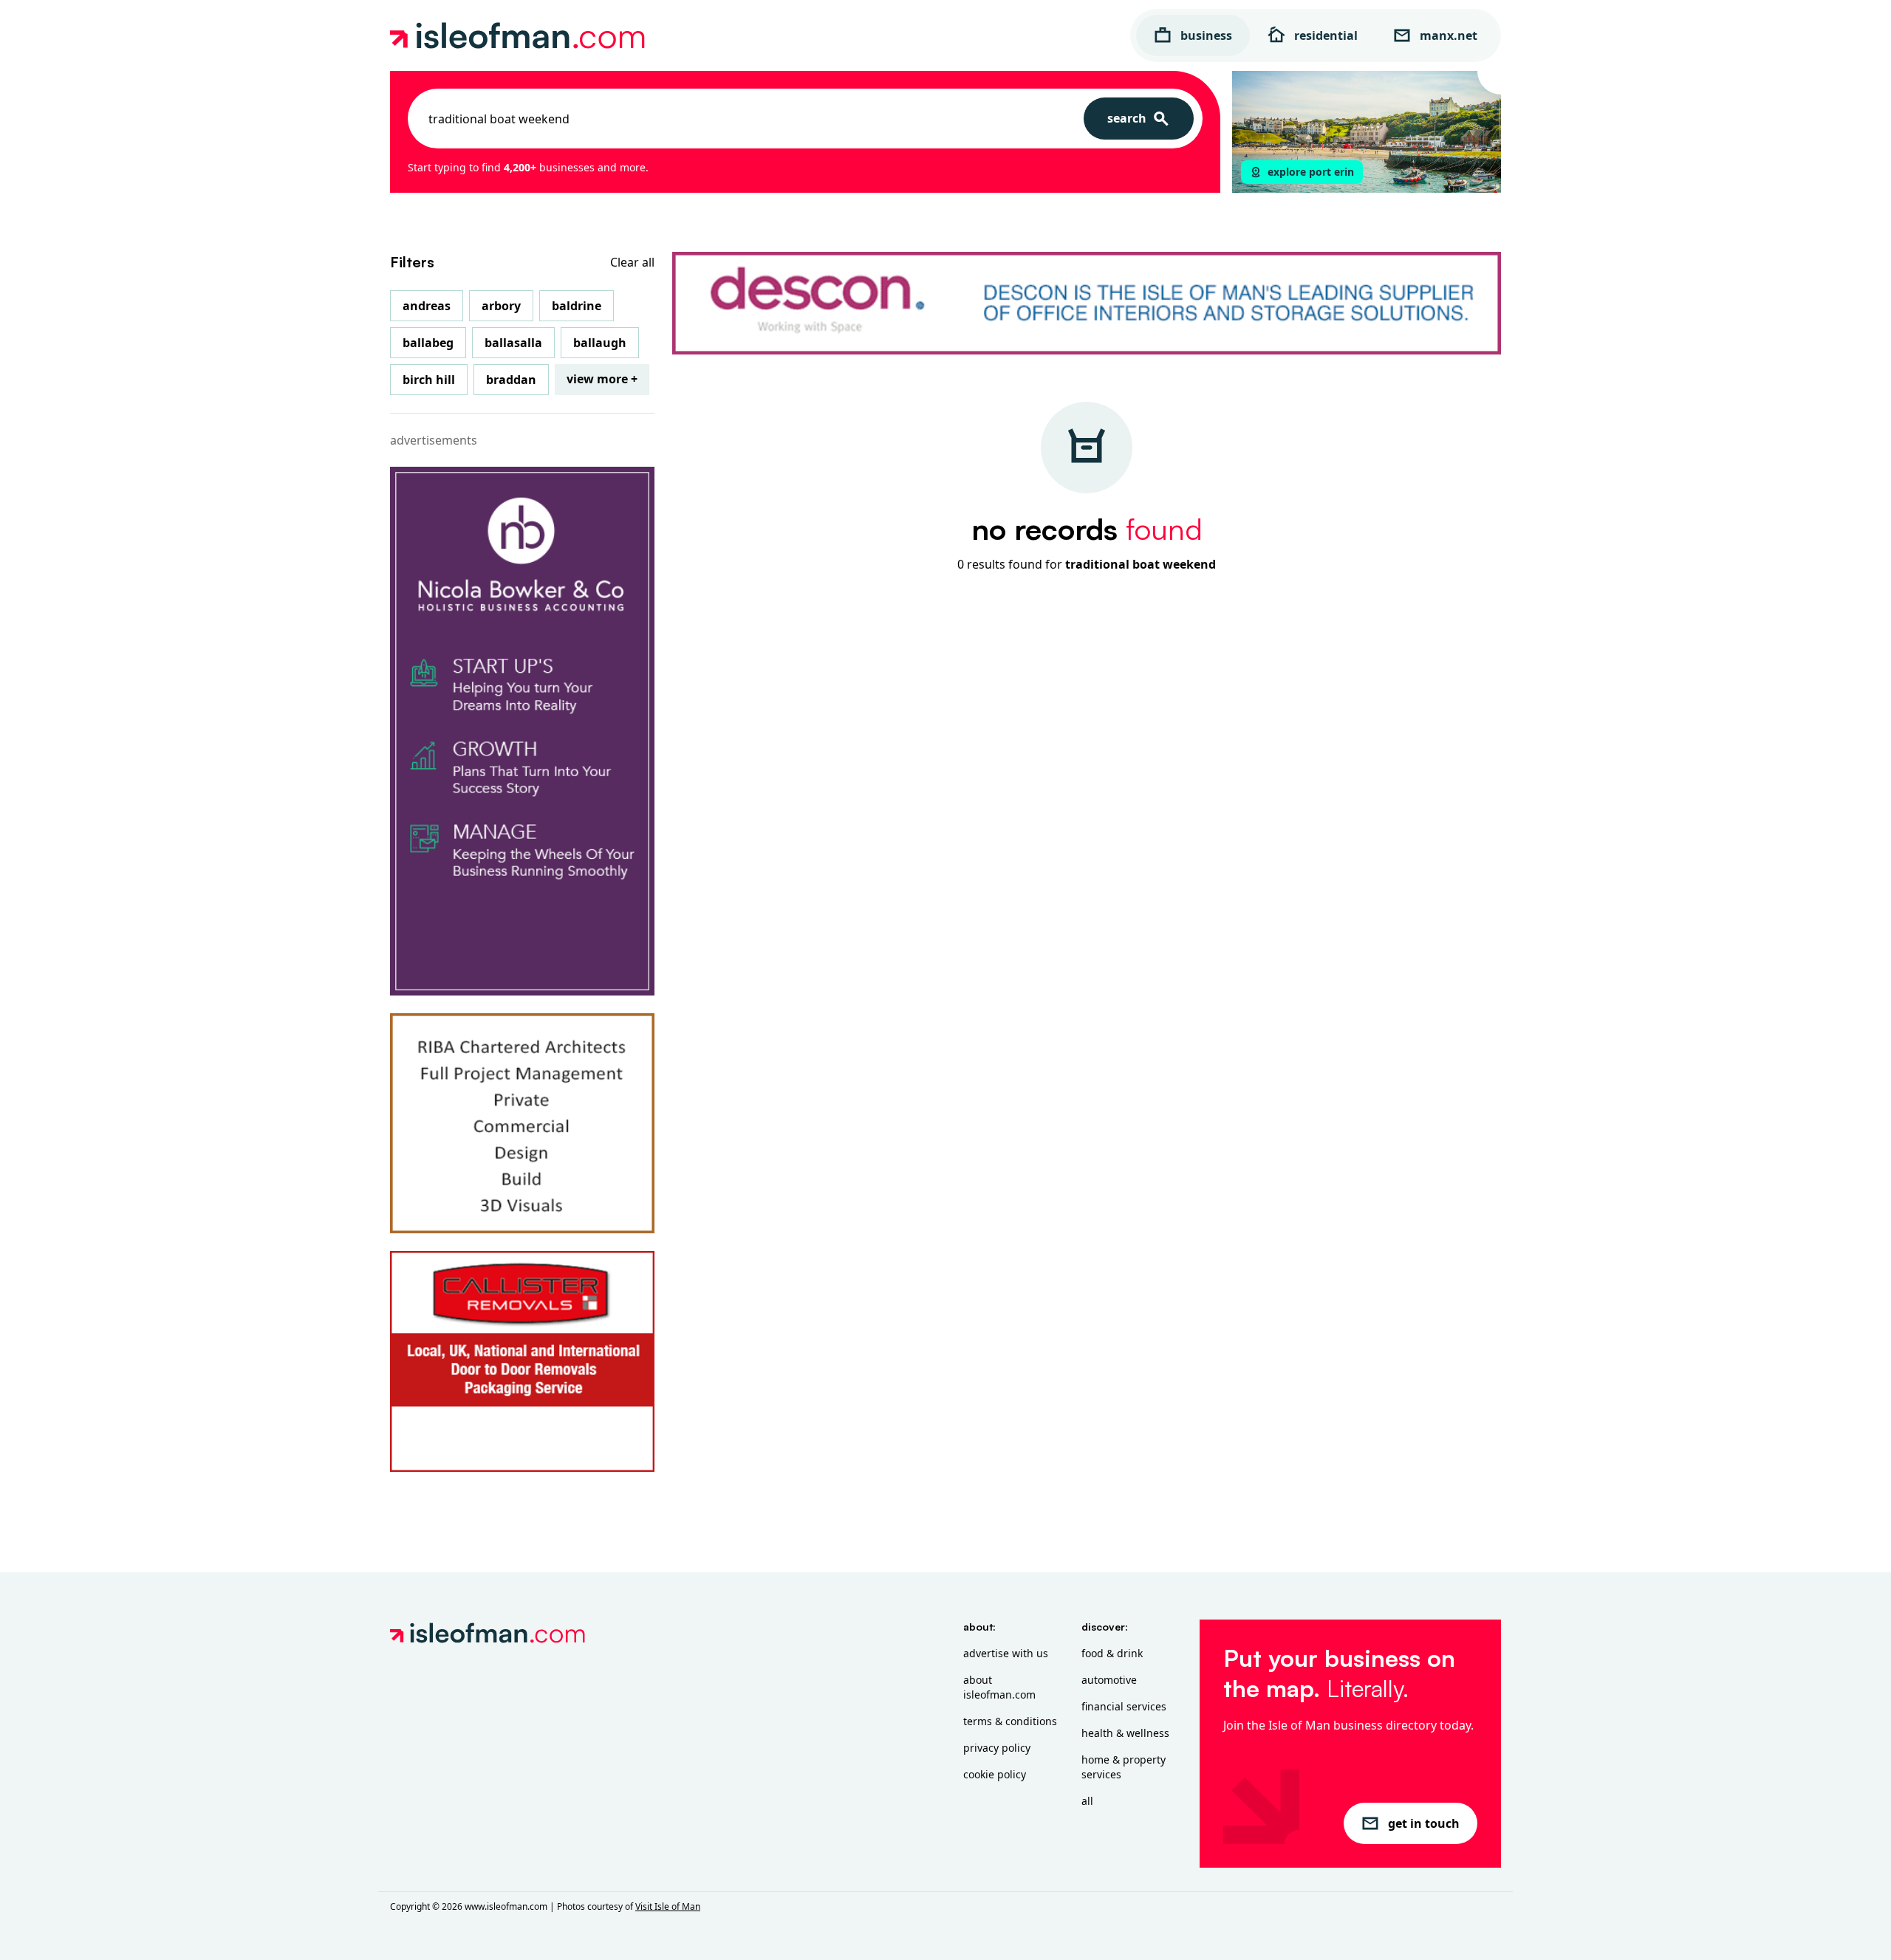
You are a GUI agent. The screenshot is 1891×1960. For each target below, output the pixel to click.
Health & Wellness (1125, 1733)
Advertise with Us (1006, 1653)
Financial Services (1124, 1706)
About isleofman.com (999, 1687)
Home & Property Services (1124, 1767)
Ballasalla (513, 343)
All (1087, 1801)
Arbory (501, 306)
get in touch (1424, 1823)
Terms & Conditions (1010, 1721)
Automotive (1109, 1680)
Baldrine (577, 306)
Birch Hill (429, 380)
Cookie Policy (995, 1774)
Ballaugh (600, 343)
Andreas (427, 306)
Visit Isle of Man (668, 1906)
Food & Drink (1112, 1653)
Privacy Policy (997, 1748)
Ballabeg (428, 343)
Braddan (511, 380)
